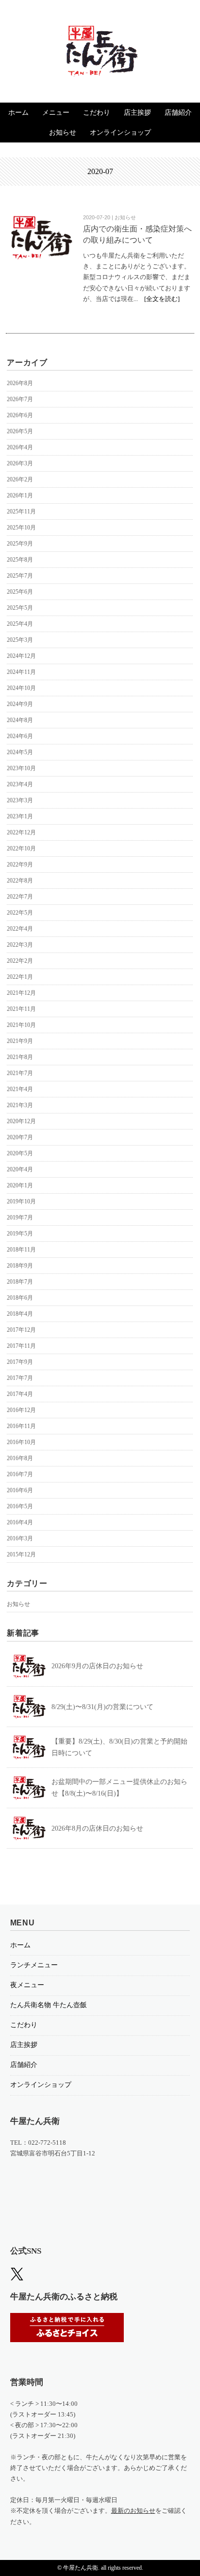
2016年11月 (21, 1426)
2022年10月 (21, 848)
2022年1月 (20, 977)
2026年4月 (20, 447)
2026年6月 (20, 415)
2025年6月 (20, 592)
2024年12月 (21, 656)
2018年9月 (20, 1266)
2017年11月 (21, 1346)
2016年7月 (20, 1474)
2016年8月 (20, 1458)
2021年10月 (21, 1025)
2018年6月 (20, 1298)
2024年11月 (21, 672)
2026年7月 (20, 399)
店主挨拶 (137, 113)
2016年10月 (21, 1442)
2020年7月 (20, 1137)
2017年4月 (20, 1394)
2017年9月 (20, 1362)
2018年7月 (20, 1282)
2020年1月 (20, 1185)
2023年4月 (20, 784)
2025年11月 (21, 512)
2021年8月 (20, 1057)
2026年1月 (20, 495)
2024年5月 (20, 752)
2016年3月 (20, 1538)
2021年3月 (20, 1105)
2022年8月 (20, 881)
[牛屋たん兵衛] (100, 33)
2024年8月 (20, 720)
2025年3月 (20, 640)
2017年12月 (21, 1330)
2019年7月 (20, 1217)
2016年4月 (20, 1522)
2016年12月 (21, 1410)
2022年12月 (21, 832)
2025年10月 (21, 528)
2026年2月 (20, 479)
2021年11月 (21, 1009)
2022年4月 (20, 929)
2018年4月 (20, 1314)
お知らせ (63, 132)
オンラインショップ (120, 132)
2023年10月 (21, 768)
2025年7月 (20, 576)
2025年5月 (20, 608)
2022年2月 (20, 961)
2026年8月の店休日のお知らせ (97, 1828)
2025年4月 (20, 624)
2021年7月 (20, 1073)
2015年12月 (21, 1554)
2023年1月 (20, 816)
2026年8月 (20, 383)
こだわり (97, 113)
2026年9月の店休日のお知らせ (97, 1666)
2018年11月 (21, 1250)
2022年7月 (20, 897)
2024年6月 (20, 736)
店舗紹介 (178, 113)
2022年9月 (20, 865)
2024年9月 (20, 704)
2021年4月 (20, 1089)
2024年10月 (21, 688)
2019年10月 (21, 1201)
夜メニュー (27, 1985)
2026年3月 (20, 463)
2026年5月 (20, 431)
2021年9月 (20, 1041)
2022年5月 (20, 913)
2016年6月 (20, 1490)
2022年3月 (20, 945)
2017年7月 (20, 1378)
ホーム (18, 113)
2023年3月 (20, 800)
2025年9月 (20, 544)
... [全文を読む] (157, 299)
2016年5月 (20, 1506)
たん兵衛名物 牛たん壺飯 (49, 2005)
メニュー (56, 113)
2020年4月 (20, 1169)
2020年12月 (21, 1121)
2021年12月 (21, 993)
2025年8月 (20, 560)
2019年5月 (20, 1234)
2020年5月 (20, 1153)
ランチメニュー (34, 1965)
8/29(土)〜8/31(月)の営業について (102, 1707)
